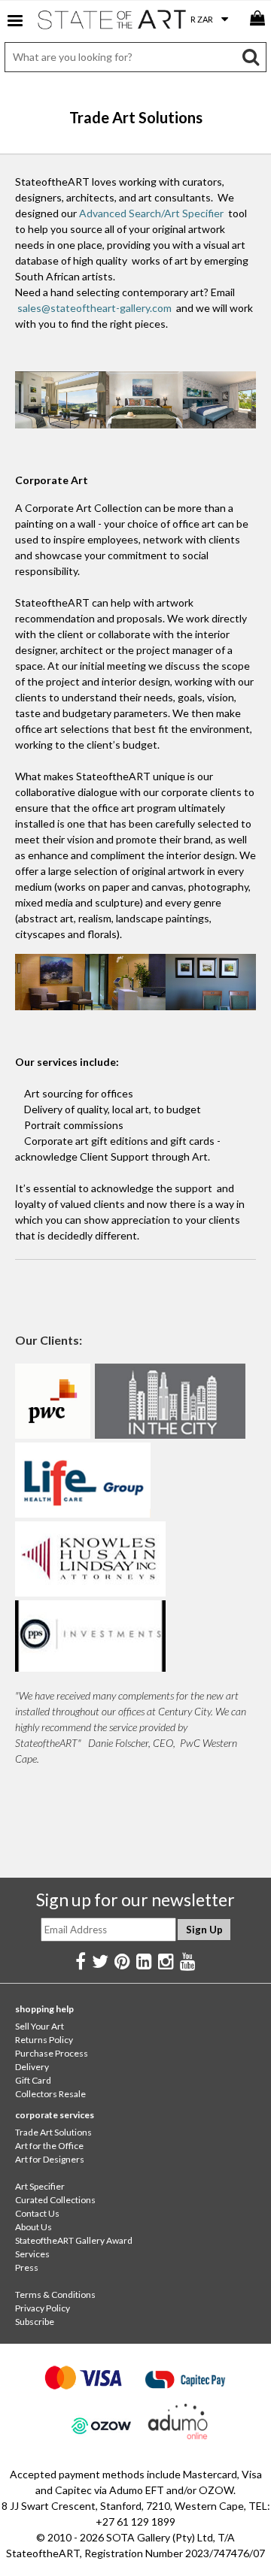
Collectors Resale (50, 2094)
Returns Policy (44, 2040)
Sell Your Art (40, 2026)
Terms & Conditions (55, 2294)
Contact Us (37, 2213)
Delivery (32, 2067)
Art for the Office (49, 2146)
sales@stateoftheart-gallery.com (94, 308)
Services (32, 2254)
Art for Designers (50, 2159)
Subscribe (35, 2322)
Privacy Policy (43, 2308)
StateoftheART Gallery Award (74, 2240)
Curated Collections (55, 2200)
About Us (33, 2227)
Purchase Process (52, 2053)
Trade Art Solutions (53, 2132)
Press (27, 2267)
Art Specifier (40, 2186)
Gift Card (33, 2080)
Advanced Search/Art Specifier (151, 213)
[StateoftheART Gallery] (113, 23)
